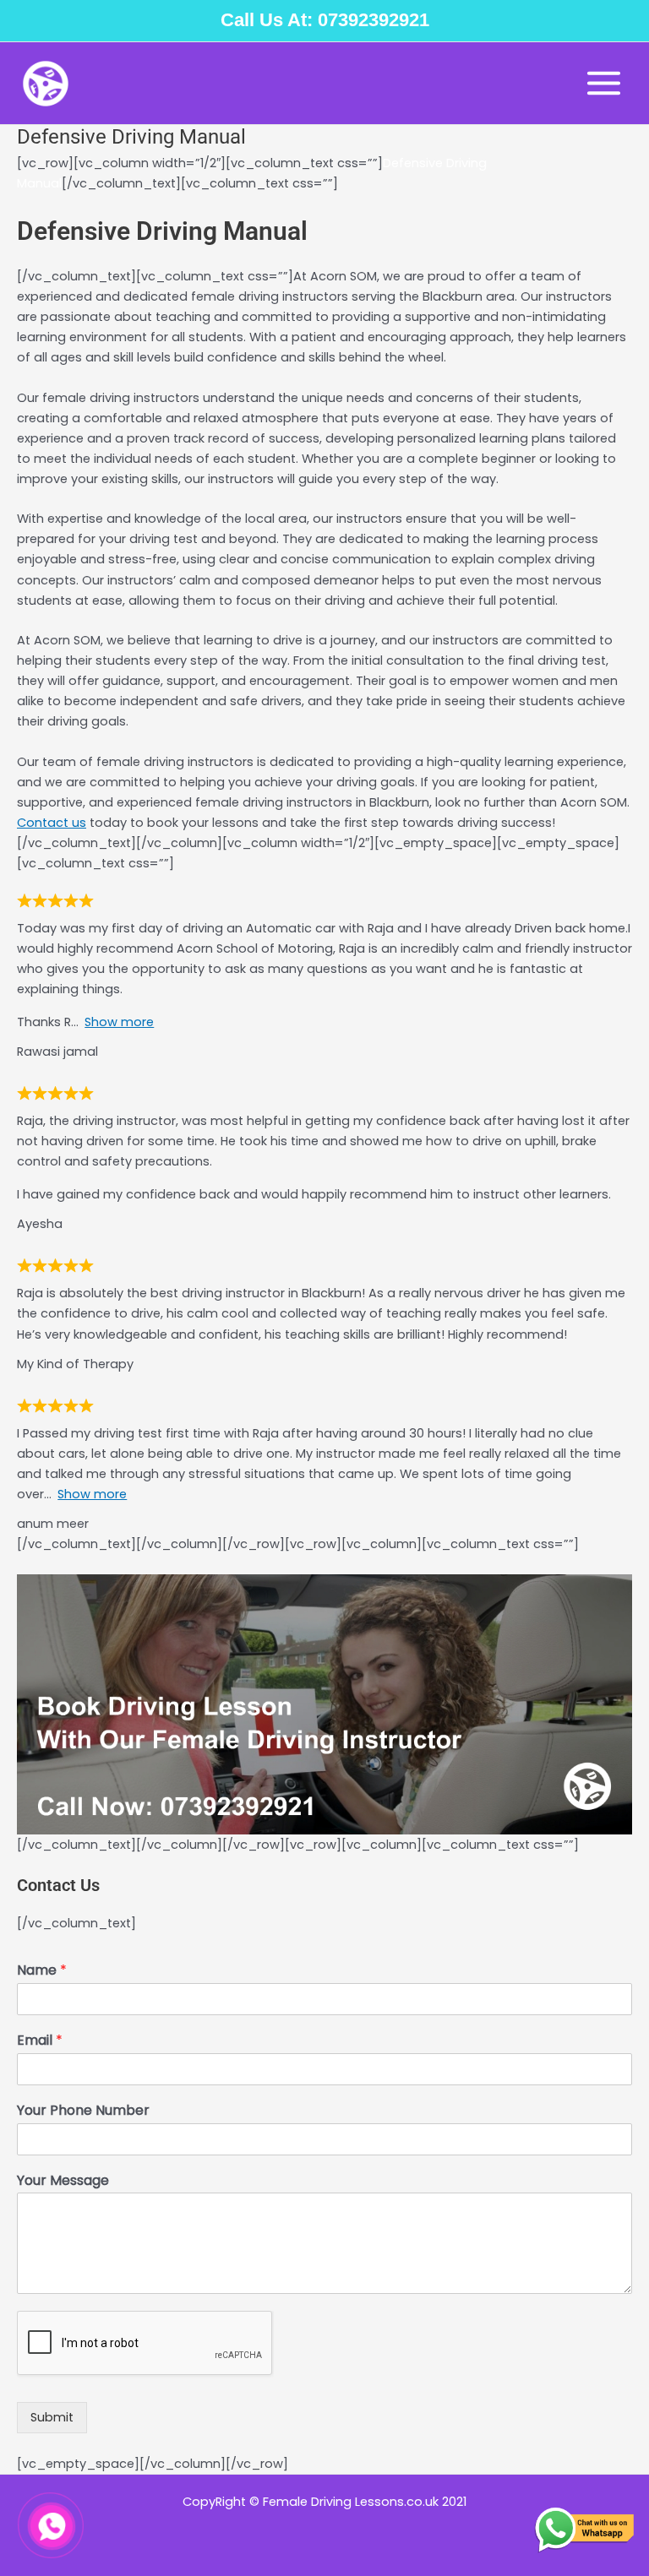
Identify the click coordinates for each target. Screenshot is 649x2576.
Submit (52, 2417)
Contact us (52, 823)
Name (42, 1971)
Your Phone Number (83, 2111)
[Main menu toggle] (604, 83)
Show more (119, 1022)
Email (40, 2041)
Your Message (63, 2181)
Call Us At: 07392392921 (325, 20)
